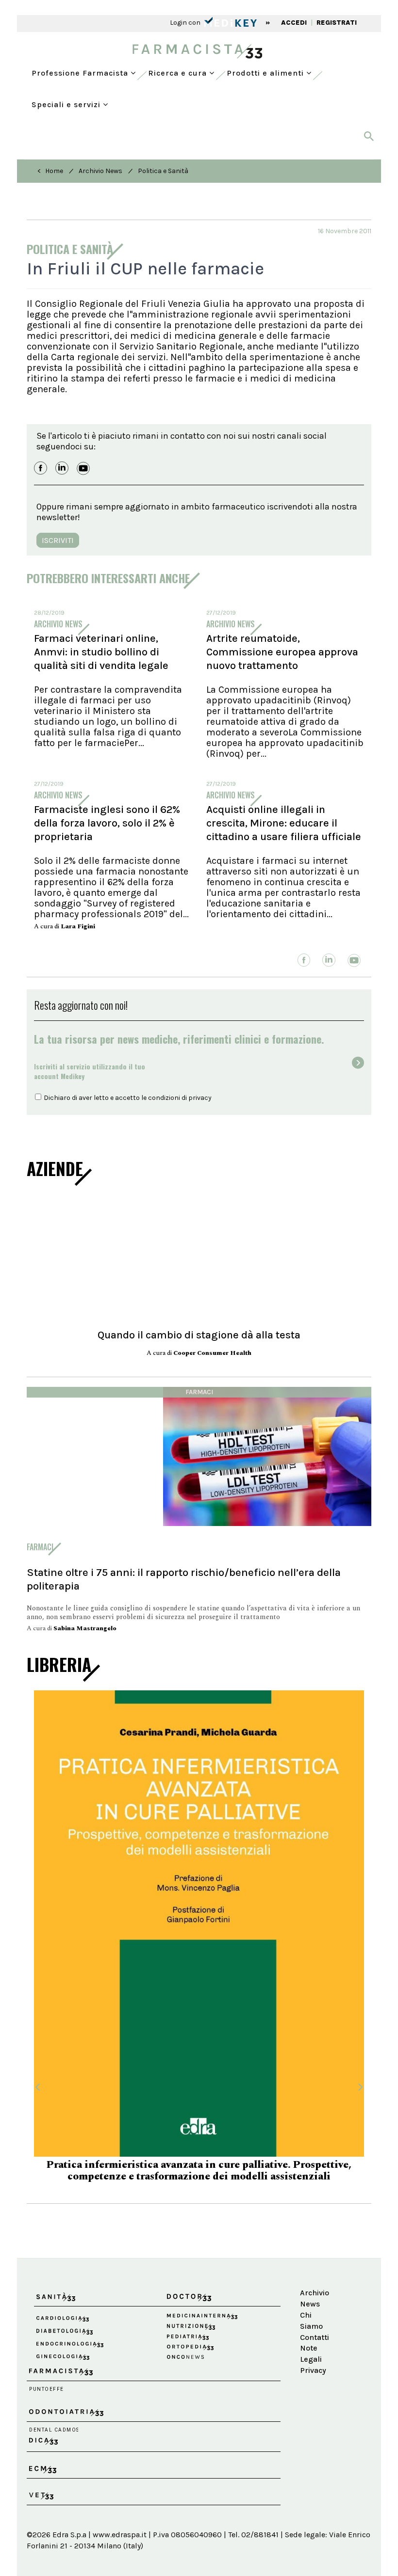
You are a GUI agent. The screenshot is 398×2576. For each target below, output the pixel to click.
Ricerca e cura (179, 73)
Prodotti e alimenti (266, 73)
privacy (200, 1098)
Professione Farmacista (81, 73)
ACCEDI (294, 23)
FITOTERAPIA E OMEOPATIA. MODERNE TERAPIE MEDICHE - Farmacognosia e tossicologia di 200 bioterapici (199, 2152)
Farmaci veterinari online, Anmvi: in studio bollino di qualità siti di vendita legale (101, 652)
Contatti (314, 2318)
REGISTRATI (337, 23)
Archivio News (100, 171)
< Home (50, 171)
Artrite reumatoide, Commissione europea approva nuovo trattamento (282, 652)
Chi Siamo (311, 2302)
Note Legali (311, 2335)
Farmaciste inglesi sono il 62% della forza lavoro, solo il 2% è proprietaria (107, 823)
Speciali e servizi (67, 104)
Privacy (313, 2352)
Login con (186, 23)
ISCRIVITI (58, 540)
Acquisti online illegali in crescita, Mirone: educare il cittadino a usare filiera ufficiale (284, 823)
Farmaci (199, 1392)
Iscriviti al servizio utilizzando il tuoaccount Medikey (90, 1071)
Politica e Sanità (163, 171)
